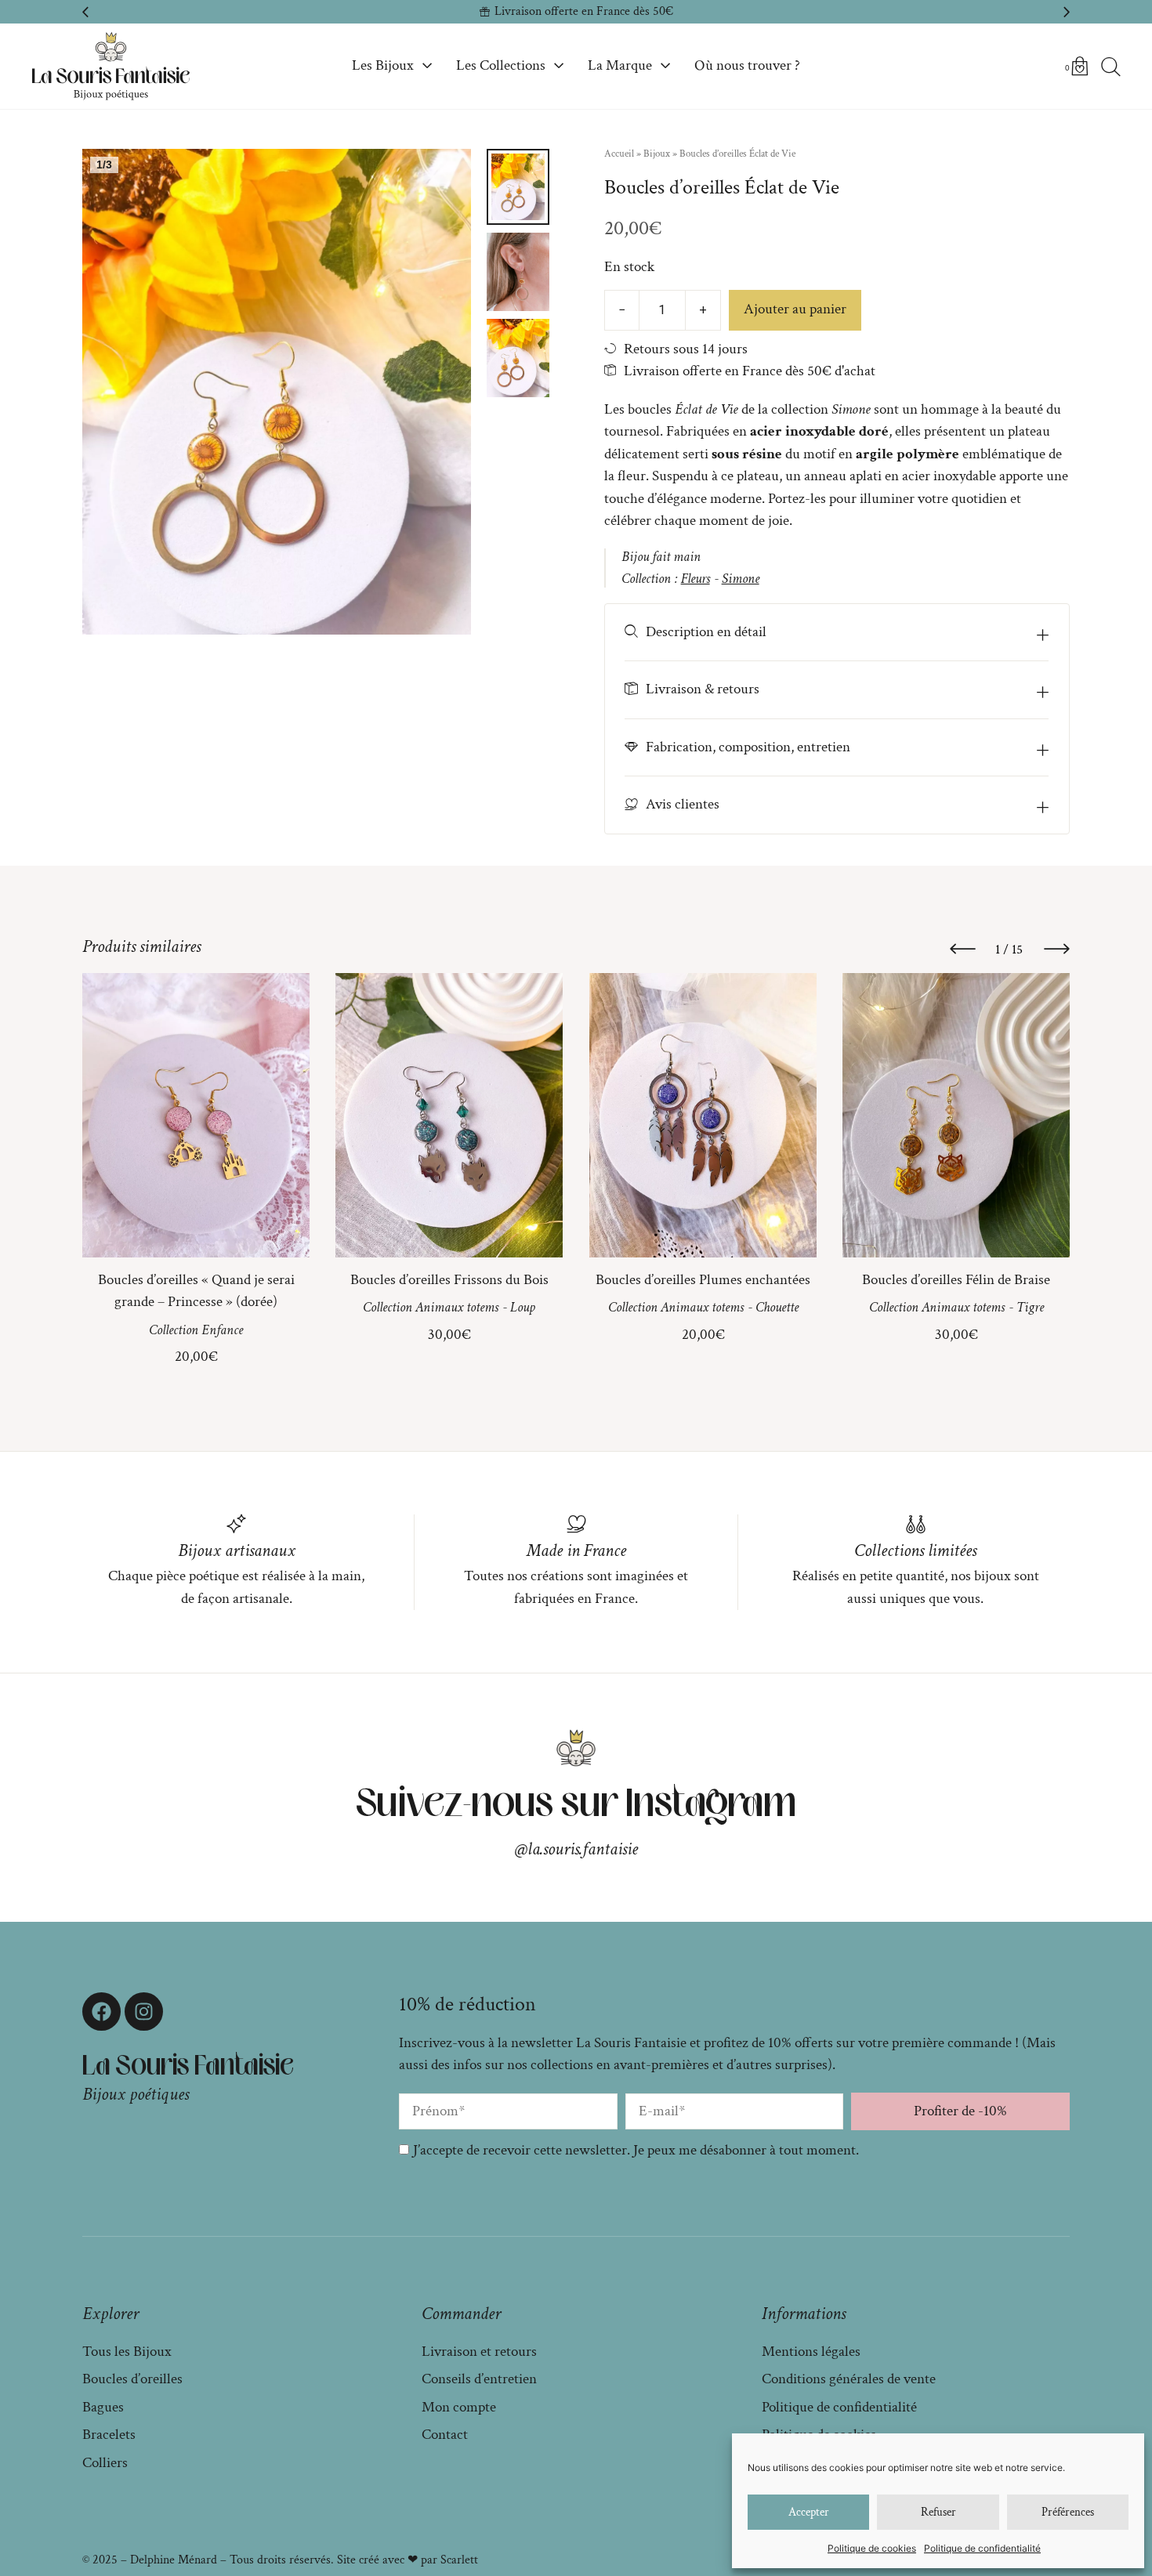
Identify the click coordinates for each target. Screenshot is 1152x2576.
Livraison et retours (479, 2352)
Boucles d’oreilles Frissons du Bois (449, 1280)
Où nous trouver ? (747, 65)
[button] (85, 12)
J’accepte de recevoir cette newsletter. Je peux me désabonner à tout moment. (636, 2150)
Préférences (1068, 2512)
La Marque (620, 65)
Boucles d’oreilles (132, 2379)
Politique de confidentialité (982, 2548)
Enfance (222, 1330)
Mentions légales (811, 2352)
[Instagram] (144, 2012)
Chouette (776, 1308)
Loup (523, 1308)
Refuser (938, 2512)
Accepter (809, 2512)
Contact (445, 2435)
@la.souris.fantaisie (576, 1849)
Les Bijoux (383, 65)
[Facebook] (101, 2012)
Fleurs (696, 579)
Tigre (1029, 1308)
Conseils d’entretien (479, 2379)
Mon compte (459, 2407)
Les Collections (501, 65)
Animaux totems (457, 1308)
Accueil (619, 154)
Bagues (103, 2407)
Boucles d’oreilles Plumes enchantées (703, 1280)
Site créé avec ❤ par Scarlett (408, 2560)
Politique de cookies (872, 2548)
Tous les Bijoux (127, 2352)
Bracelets (109, 2435)
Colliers (105, 2463)
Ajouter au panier (795, 309)
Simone (741, 579)
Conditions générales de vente (849, 2379)
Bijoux (657, 154)
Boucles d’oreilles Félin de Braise (956, 1280)
